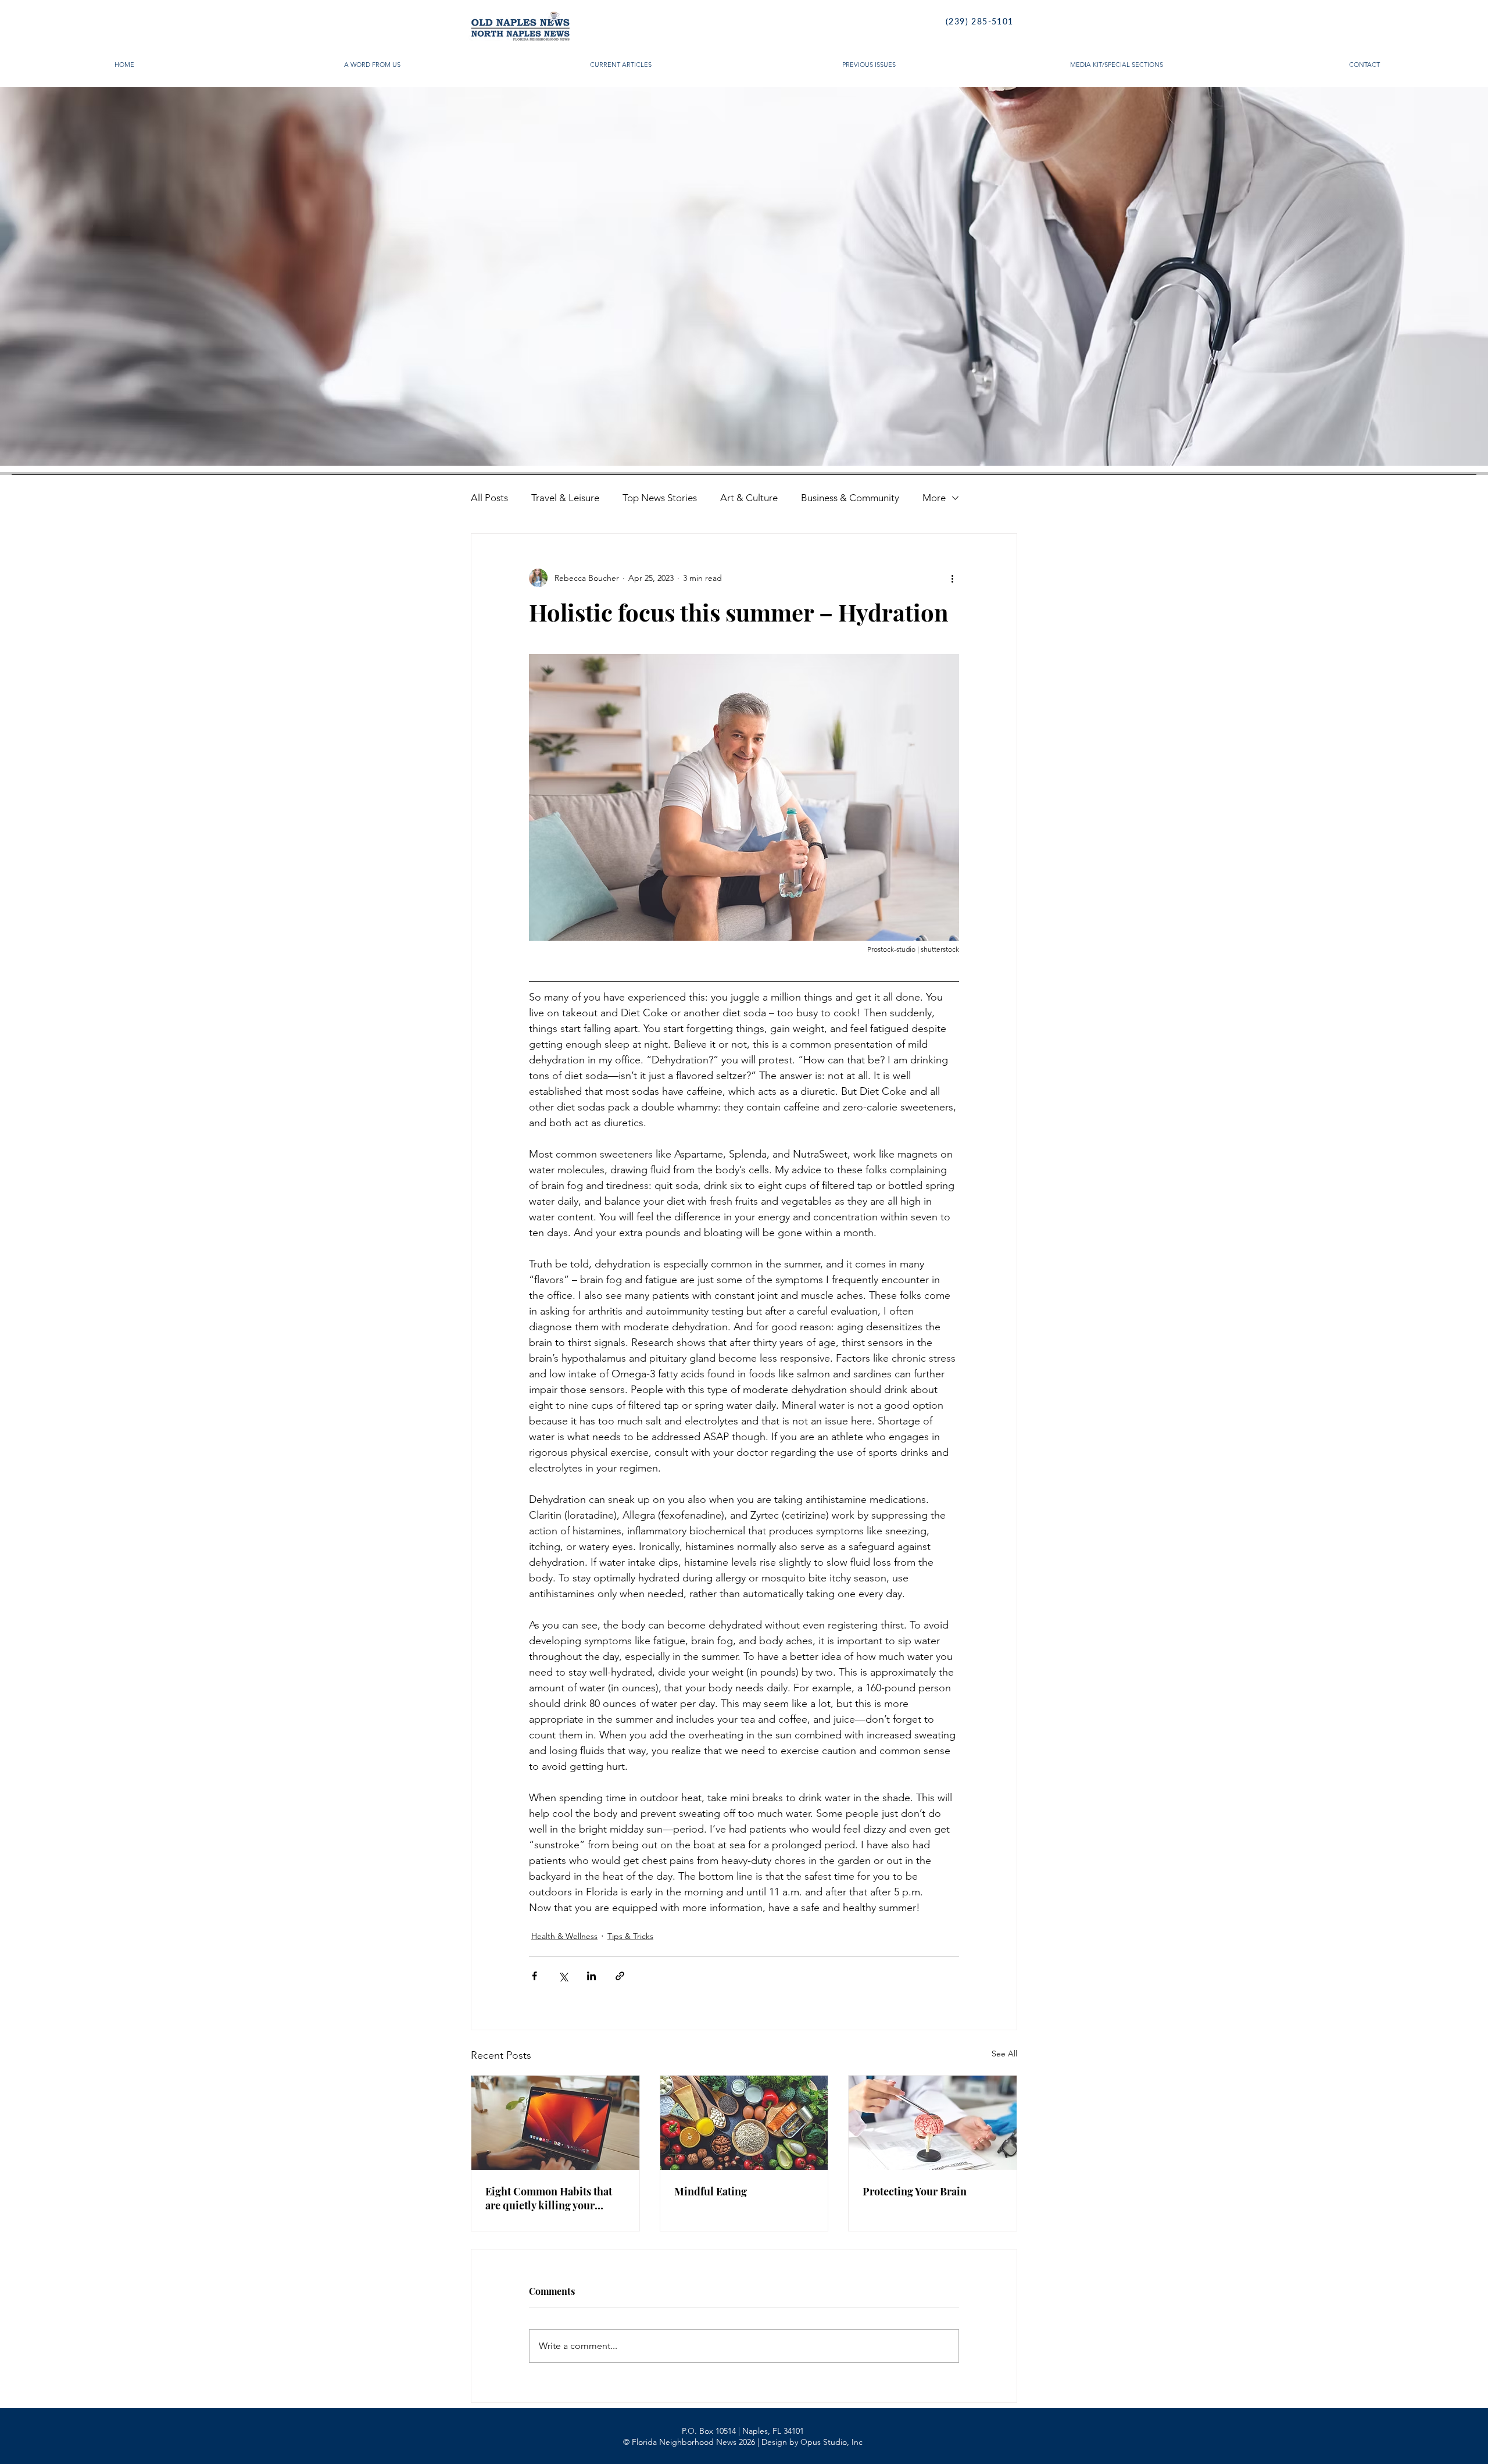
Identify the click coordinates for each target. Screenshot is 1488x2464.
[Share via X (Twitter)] (563, 1976)
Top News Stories (660, 498)
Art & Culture (749, 498)
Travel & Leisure (565, 498)
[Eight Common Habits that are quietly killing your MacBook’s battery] (555, 2123)
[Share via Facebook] (534, 1976)
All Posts (489, 498)
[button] (744, 276)
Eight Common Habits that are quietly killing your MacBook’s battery (549, 2198)
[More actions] (952, 578)
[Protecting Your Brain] (933, 2123)
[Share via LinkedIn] (591, 1976)
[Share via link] (620, 1976)
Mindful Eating (711, 2191)
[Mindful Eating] (744, 2123)
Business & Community (850, 498)
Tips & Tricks (630, 1936)
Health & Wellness (564, 1936)
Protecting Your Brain (915, 2191)
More (934, 498)
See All (1004, 2054)
